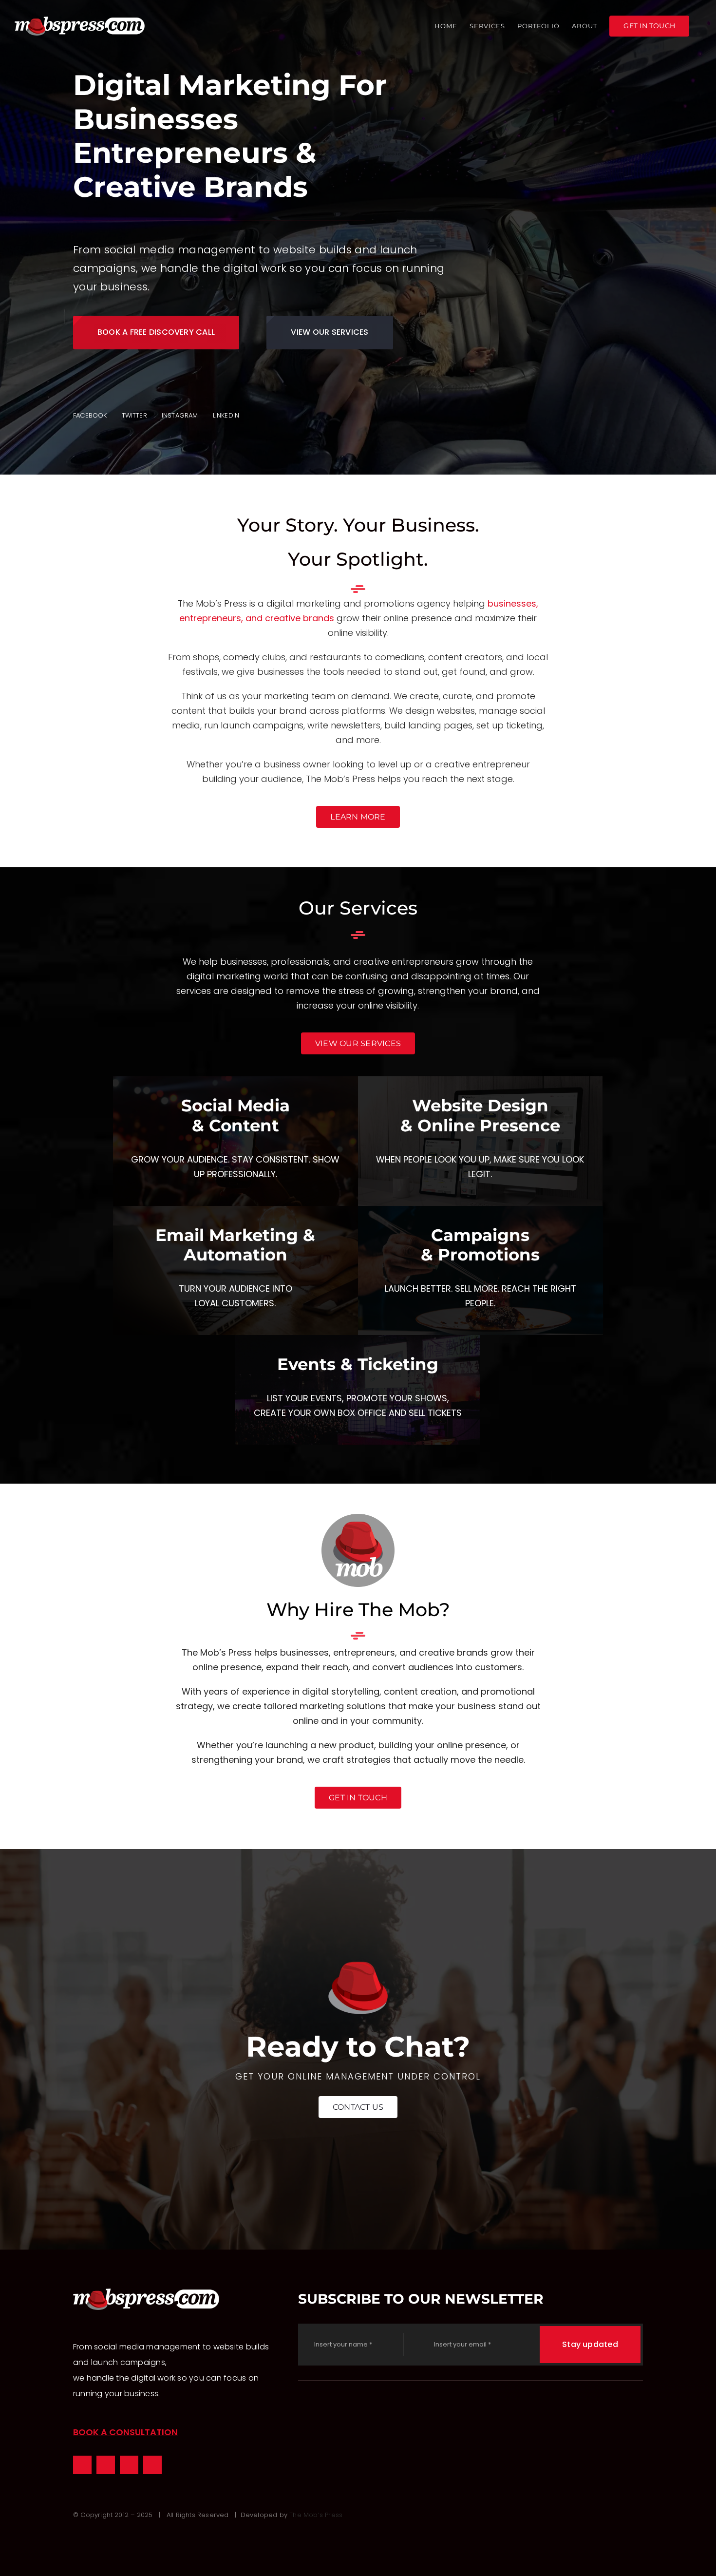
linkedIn (226, 415)
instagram (180, 415)
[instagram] (106, 2465)
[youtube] (152, 2465)
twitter (134, 415)
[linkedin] (129, 2465)
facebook (90, 415)
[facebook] (82, 2465)
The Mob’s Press (316, 2515)
